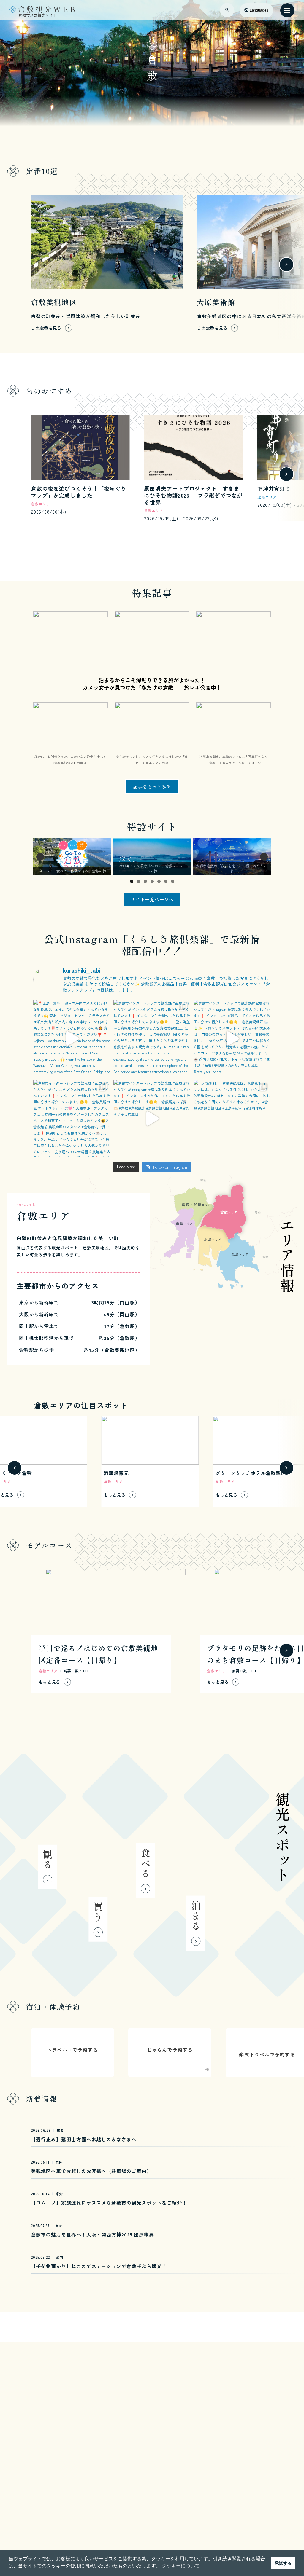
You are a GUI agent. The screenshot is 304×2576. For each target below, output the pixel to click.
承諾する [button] (283, 2563)
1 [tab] (132, 881)
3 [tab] (145, 881)
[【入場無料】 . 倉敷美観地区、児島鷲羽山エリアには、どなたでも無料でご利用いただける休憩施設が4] (232, 1119)
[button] (15, 265)
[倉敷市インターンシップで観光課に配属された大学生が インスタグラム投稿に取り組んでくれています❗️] (152, 1038)
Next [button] (264, 857)
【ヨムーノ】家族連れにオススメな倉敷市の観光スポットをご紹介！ (109, 2203)
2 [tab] (138, 881)
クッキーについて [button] (181, 2566)
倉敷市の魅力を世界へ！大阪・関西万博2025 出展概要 (92, 2234)
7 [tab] (173, 881)
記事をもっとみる (152, 786)
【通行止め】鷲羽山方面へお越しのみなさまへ (84, 2139)
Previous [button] (40, 857)
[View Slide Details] (72, 857)
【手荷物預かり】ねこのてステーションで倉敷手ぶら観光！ (99, 2266)
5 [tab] (159, 881)
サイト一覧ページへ (152, 899)
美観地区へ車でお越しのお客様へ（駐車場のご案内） (91, 2171)
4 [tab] (152, 881)
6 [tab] (166, 881)
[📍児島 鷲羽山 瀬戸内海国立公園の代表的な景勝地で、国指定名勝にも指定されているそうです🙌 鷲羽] (72, 1038)
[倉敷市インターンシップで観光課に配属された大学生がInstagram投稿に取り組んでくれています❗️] (232, 1038)
